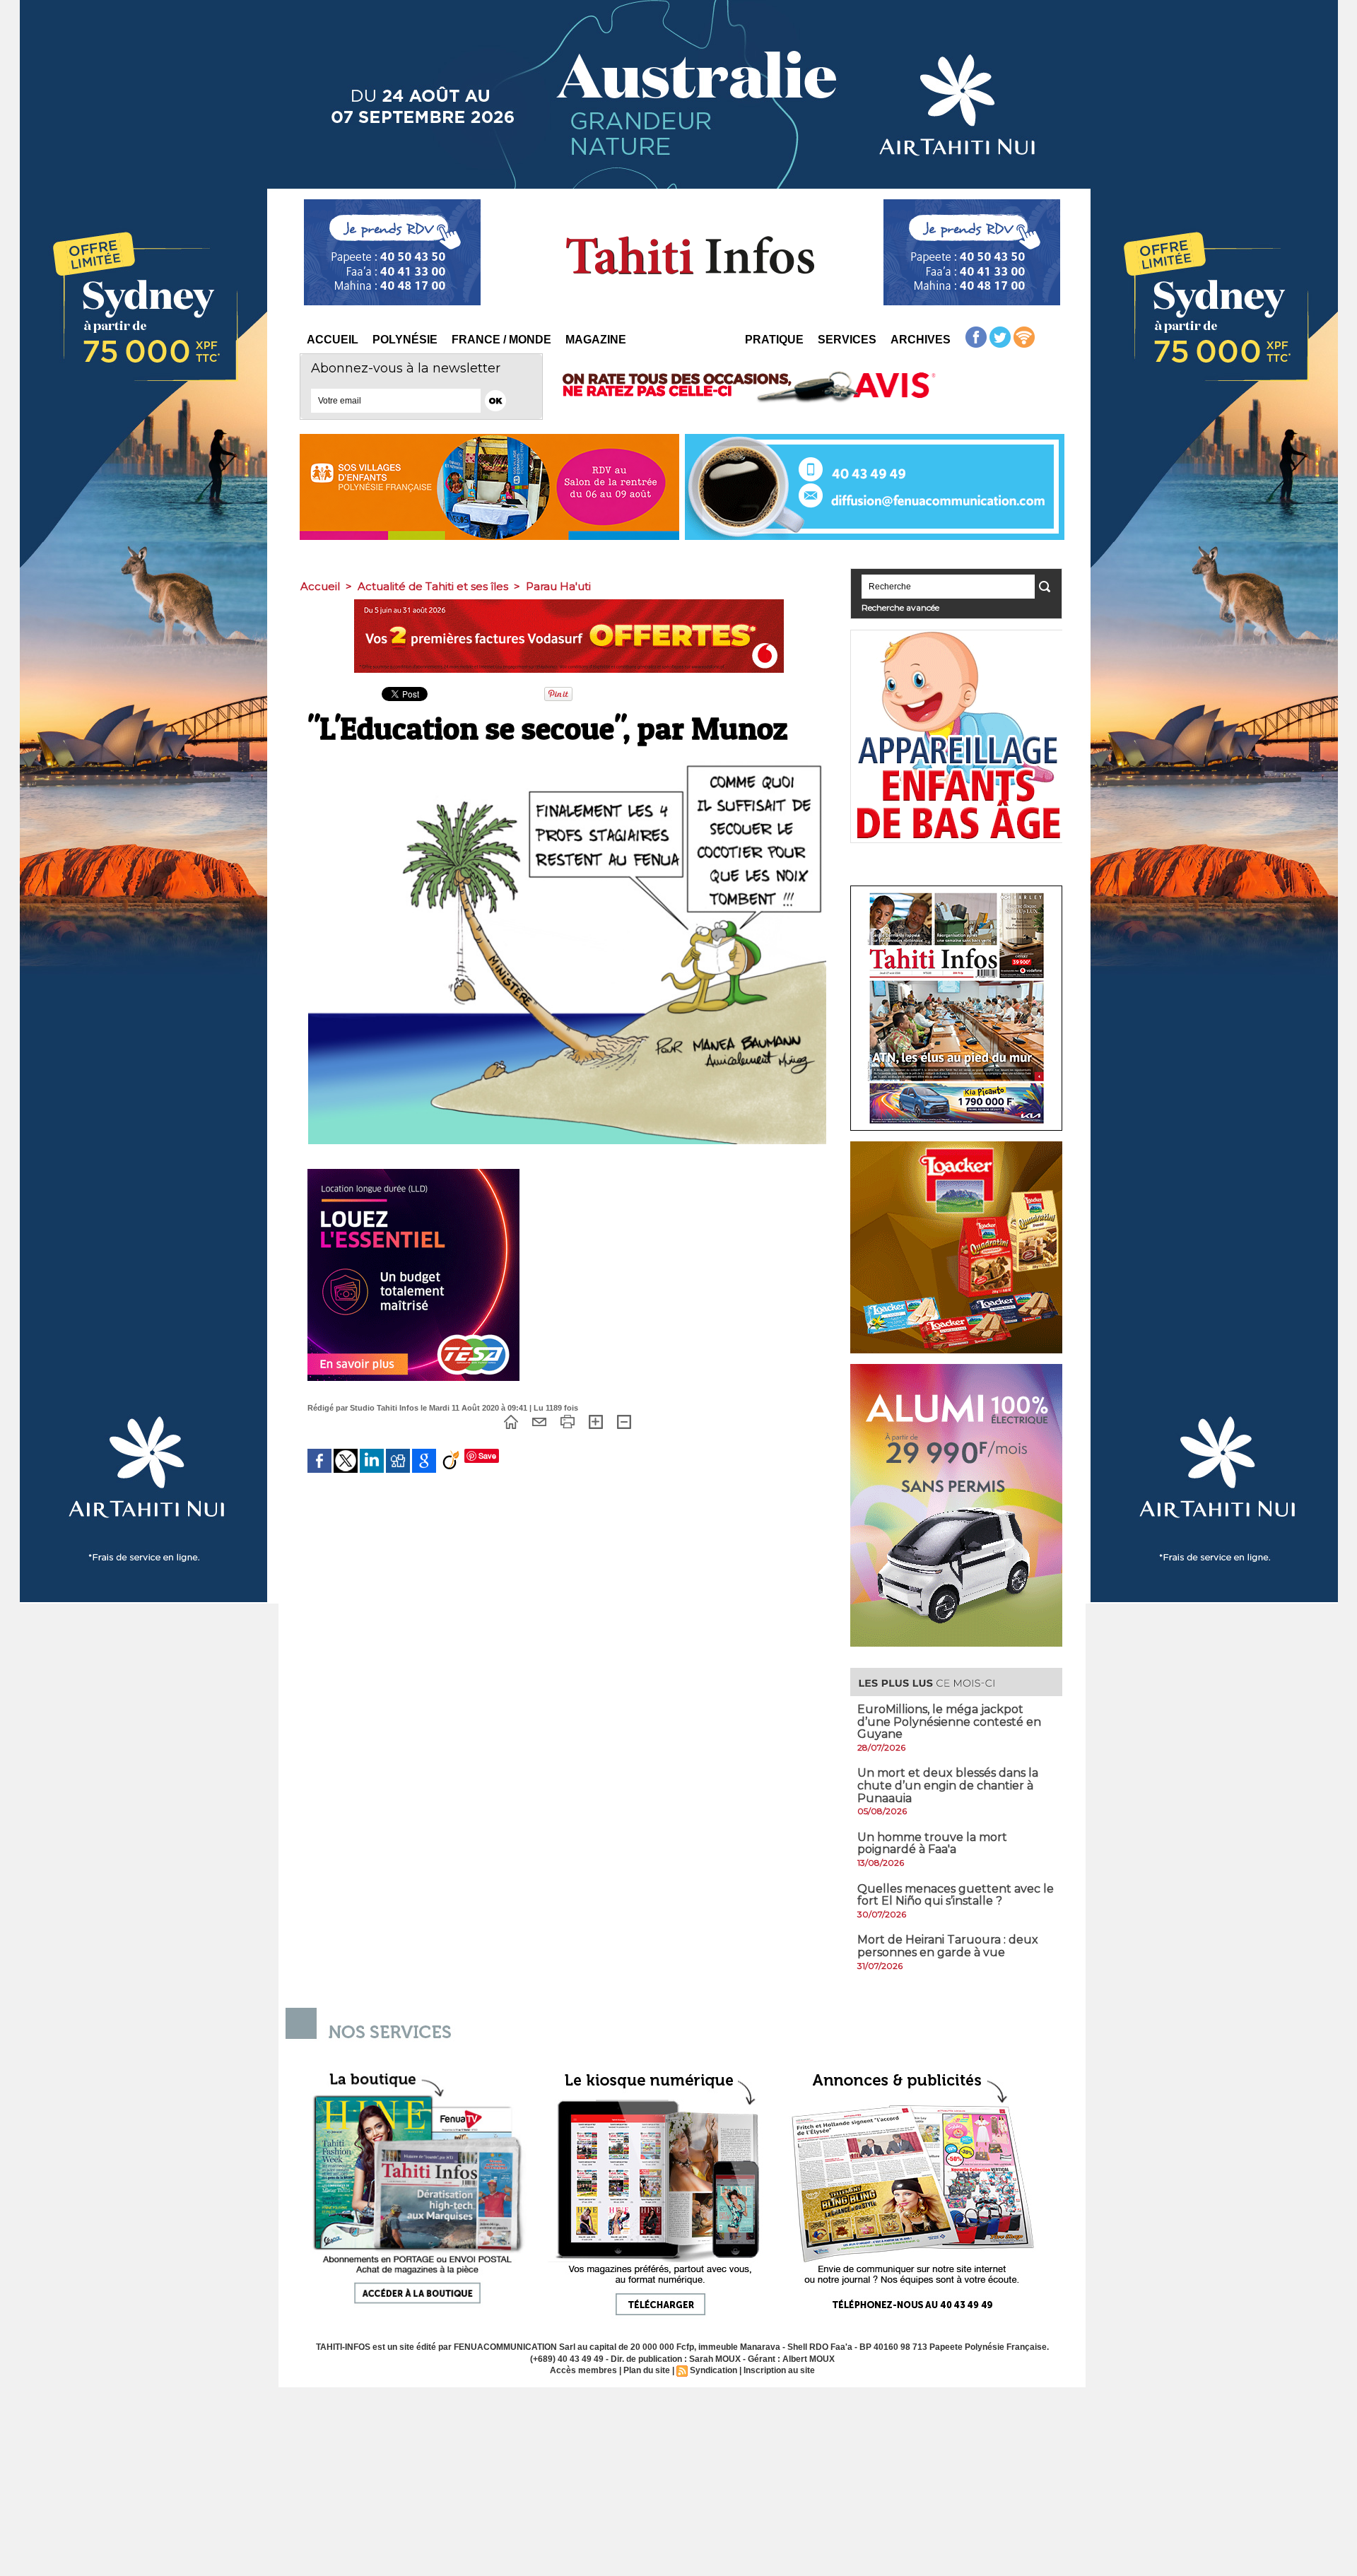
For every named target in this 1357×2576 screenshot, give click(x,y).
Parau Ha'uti (558, 586)
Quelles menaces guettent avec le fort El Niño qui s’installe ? (956, 1895)
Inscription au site (779, 2370)
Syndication (713, 2370)
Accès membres (583, 2370)
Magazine (596, 340)
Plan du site (647, 2370)
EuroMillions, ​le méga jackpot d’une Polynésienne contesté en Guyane (949, 1722)
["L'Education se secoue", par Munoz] (567, 760)
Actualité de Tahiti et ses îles (433, 586)
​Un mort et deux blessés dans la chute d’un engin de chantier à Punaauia (948, 1785)
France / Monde (501, 340)
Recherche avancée (900, 607)
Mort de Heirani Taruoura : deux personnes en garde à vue (948, 1946)
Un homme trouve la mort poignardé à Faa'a (932, 1843)
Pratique (774, 340)
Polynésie (405, 340)
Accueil (333, 340)
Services (847, 340)
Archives (921, 340)
